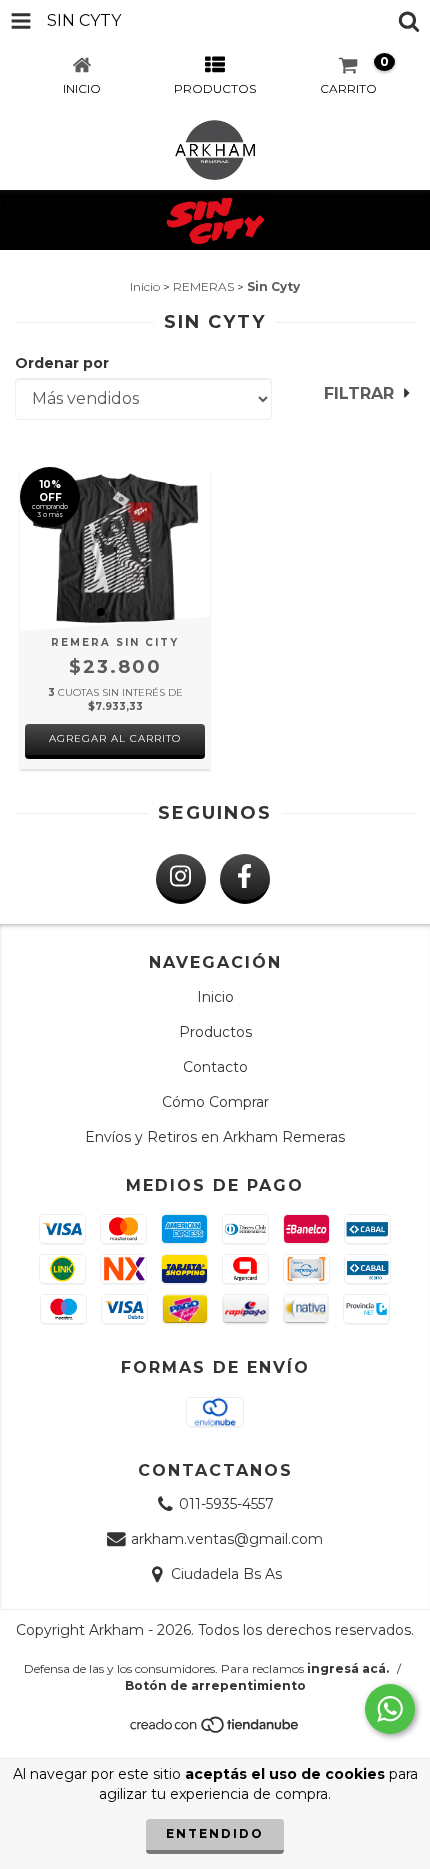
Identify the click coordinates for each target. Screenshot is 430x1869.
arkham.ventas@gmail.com (227, 1539)
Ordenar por (62, 363)
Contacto (215, 1067)
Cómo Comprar (215, 1102)
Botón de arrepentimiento (215, 1685)
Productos (215, 1032)
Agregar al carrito (115, 738)
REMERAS (203, 286)
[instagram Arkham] (181, 879)
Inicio (145, 286)
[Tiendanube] (215, 1729)
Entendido (215, 1833)
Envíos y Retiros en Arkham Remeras (215, 1137)
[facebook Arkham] (245, 879)
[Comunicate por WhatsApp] (390, 1709)
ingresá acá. (348, 1668)
